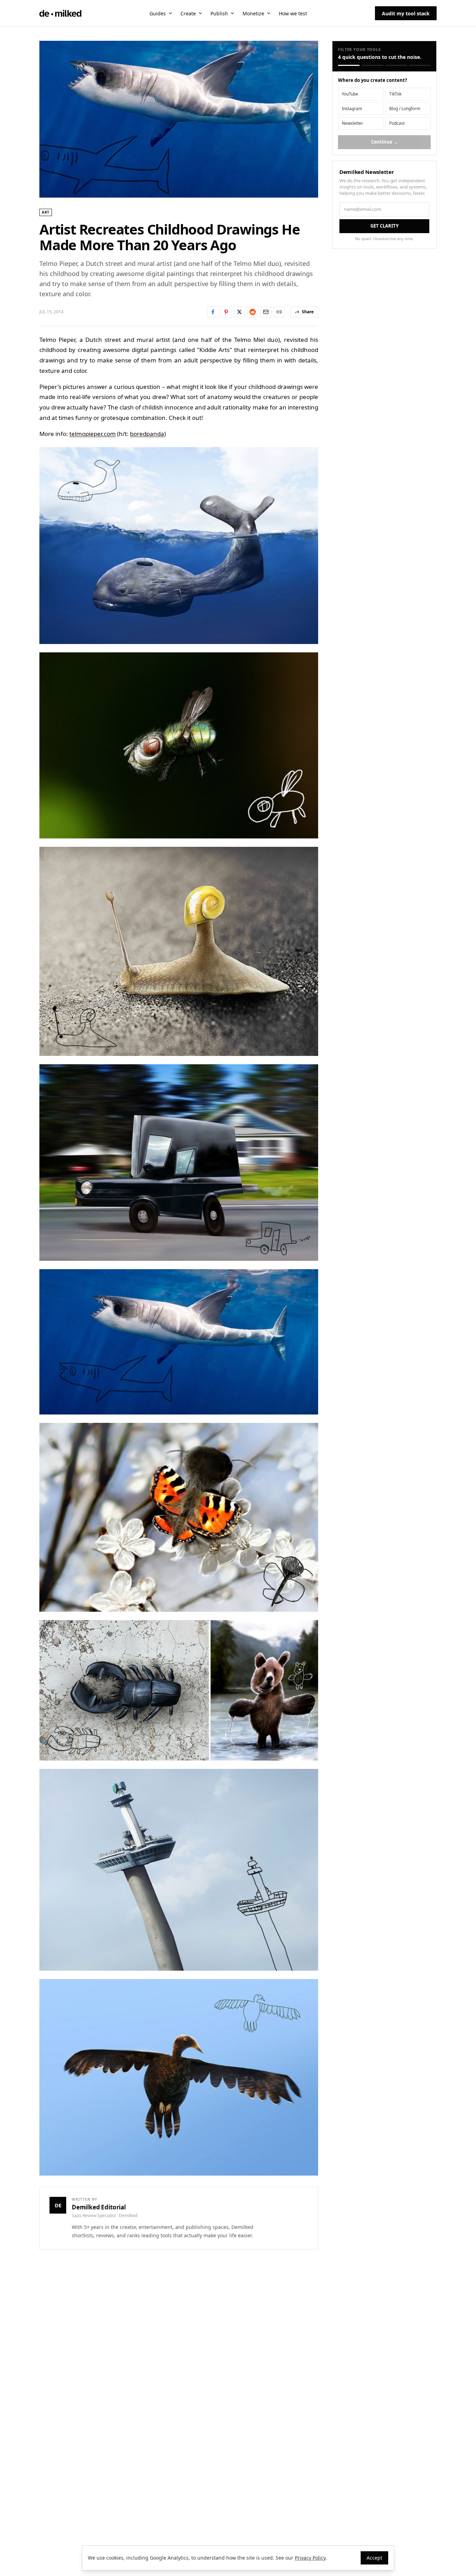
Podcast (397, 123)
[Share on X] (239, 312)
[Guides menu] (170, 13)
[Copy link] (279, 312)
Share (308, 312)
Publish (219, 13)
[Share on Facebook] (213, 312)
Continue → (385, 142)
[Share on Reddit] (253, 312)
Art (46, 212)
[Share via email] (266, 312)
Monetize (253, 13)
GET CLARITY (385, 226)
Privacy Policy (310, 2558)
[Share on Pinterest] (226, 312)
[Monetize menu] (269, 13)
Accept (374, 2558)
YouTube (350, 94)
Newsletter (352, 123)
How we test (293, 13)
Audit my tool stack (406, 13)
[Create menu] (200, 13)
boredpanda (147, 434)
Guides (158, 13)
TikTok (395, 94)
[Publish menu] (232, 13)
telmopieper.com (93, 434)
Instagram (352, 109)
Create (188, 13)
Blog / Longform (405, 109)
